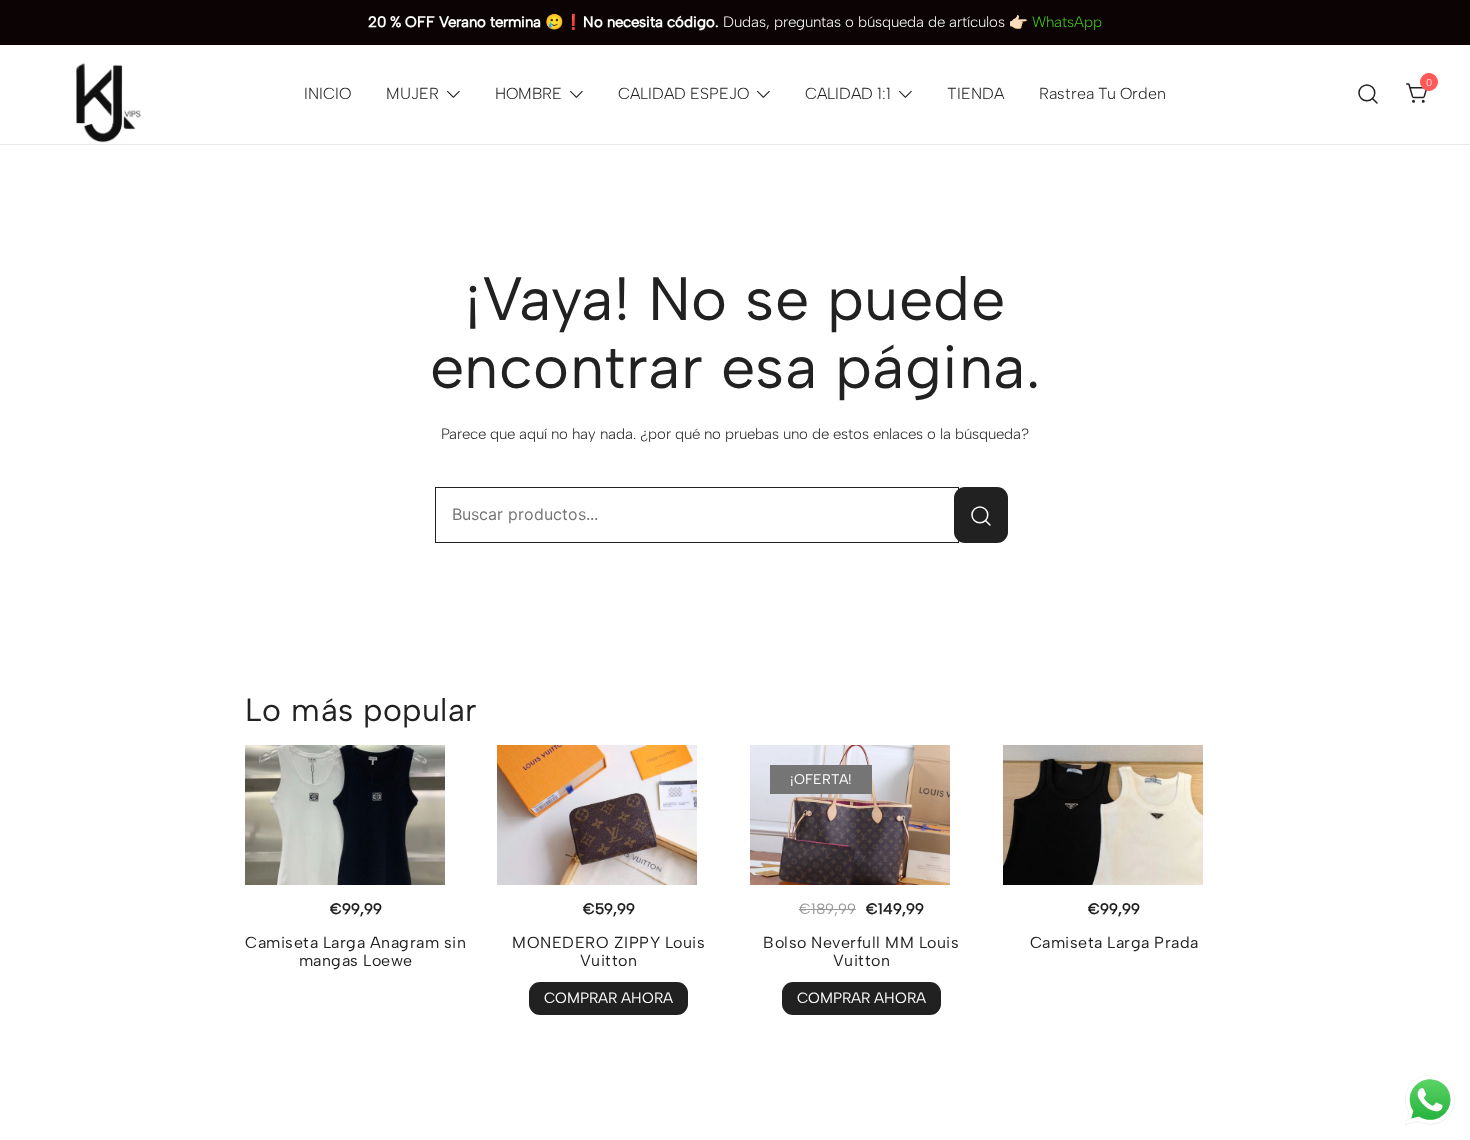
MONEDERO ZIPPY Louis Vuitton (608, 951)
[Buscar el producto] (981, 515)
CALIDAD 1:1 (848, 93)
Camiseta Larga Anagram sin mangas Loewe (355, 951)
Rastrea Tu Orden (1102, 93)
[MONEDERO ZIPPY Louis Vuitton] (608, 815)
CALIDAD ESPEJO (683, 93)
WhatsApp (1067, 22)
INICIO (327, 93)
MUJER (412, 93)
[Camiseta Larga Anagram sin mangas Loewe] (356, 815)
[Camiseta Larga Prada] (1114, 815)
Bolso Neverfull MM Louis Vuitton (861, 951)
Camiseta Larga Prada (1114, 942)
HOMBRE (528, 93)
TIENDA (975, 93)
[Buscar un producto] (1368, 95)
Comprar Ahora (608, 998)
